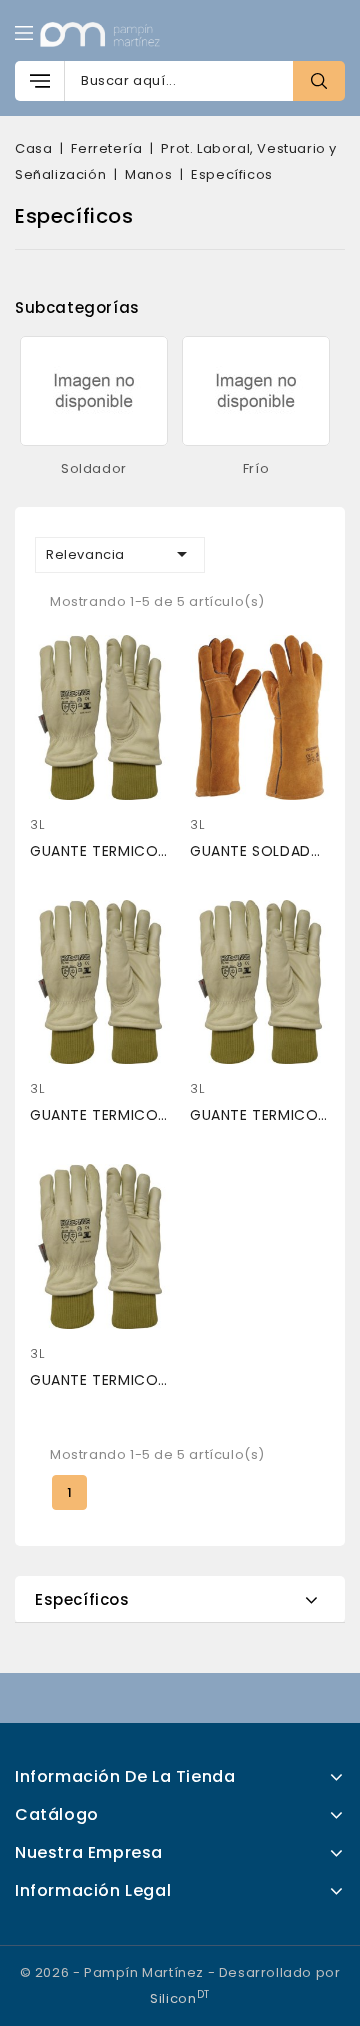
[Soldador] (94, 391)
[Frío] (256, 391)
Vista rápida (55, 655)
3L (37, 824)
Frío (256, 468)
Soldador (94, 468)
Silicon (179, 1998)
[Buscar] (319, 81)
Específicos (82, 1599)
